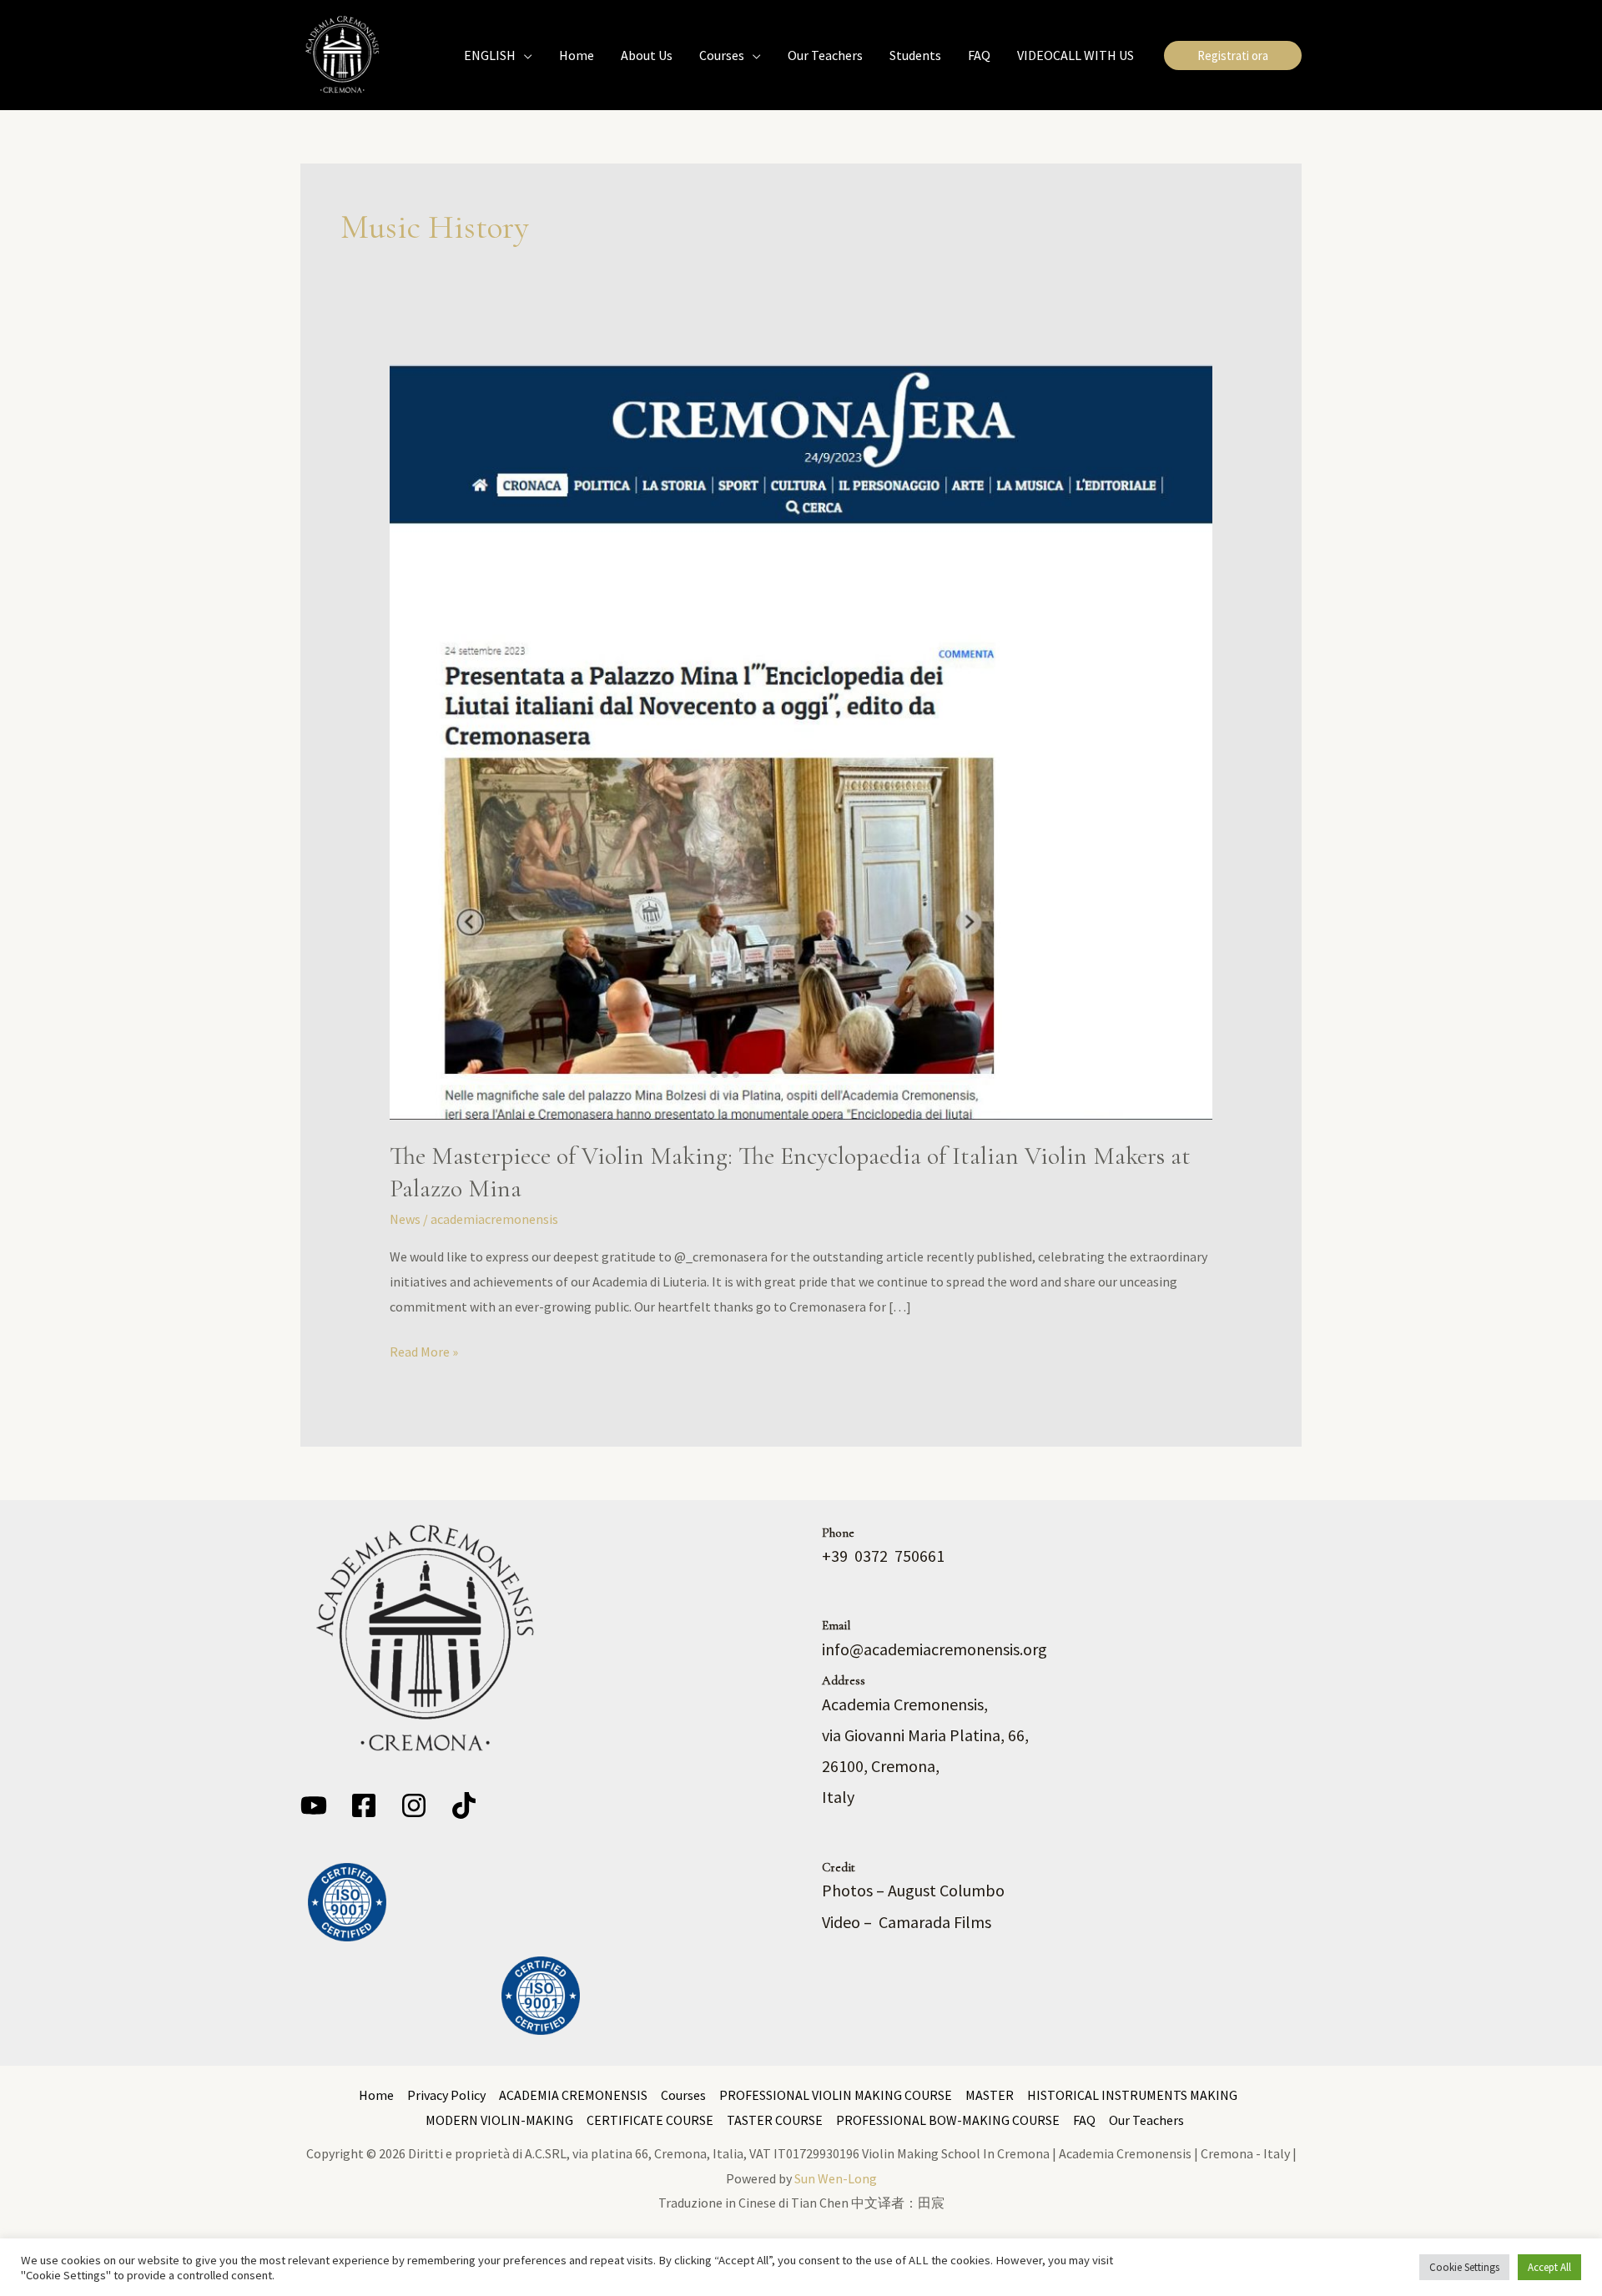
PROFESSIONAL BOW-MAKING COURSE (948, 2120)
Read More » (424, 1350)
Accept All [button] (1549, 2267)
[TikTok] (464, 1805)
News (405, 1219)
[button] (524, 55)
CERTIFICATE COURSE (650, 2120)
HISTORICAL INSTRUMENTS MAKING (1132, 2095)
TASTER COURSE (775, 2120)
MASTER (990, 2095)
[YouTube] (314, 1805)
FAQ (1084, 2120)
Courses (683, 2095)
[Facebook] (364, 1805)
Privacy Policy (446, 2095)
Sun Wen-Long (836, 2178)
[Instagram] (414, 1805)
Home (376, 2095)
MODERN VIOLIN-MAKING (499, 2120)
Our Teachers (1146, 2120)
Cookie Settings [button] (1464, 2267)
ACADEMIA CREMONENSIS (573, 2095)
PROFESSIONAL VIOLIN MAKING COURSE (836, 2095)
